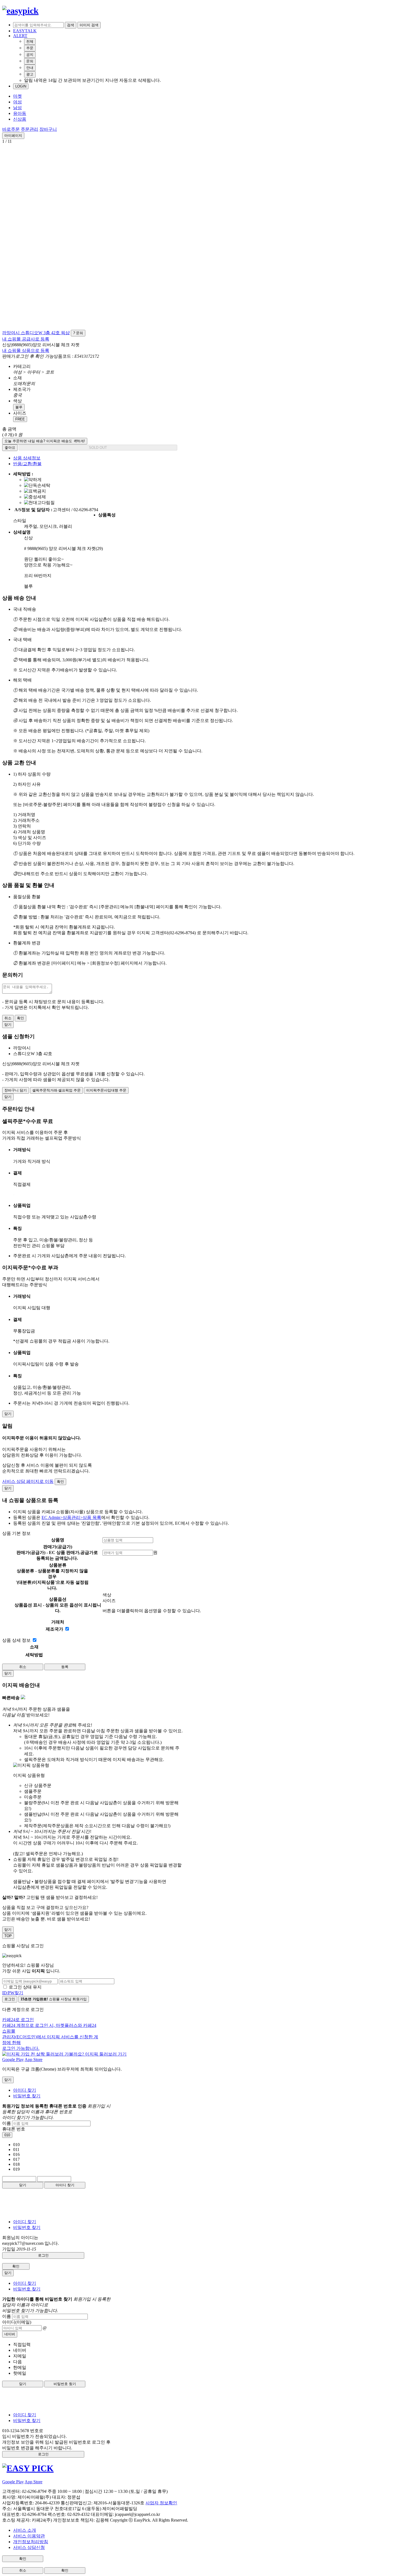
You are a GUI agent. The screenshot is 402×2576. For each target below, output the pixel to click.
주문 (30, 48)
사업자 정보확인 (161, 2503)
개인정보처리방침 (31, 2542)
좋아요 (10, 448)
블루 (19, 407)
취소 (8, 1018)
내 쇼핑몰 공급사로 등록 (26, 339)
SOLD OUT (98, 448)
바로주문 (11, 129)
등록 (65, 1667)
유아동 (20, 113)
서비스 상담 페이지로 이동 (28, 1481)
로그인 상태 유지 (25, 1987)
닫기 (23, 2185)
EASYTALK (25, 31)
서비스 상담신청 (29, 2547)
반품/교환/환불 (27, 464)
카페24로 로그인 (50, 2034)
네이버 (10, 2334)
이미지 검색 (89, 25)
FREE (20, 419)
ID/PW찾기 (13, 1993)
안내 (30, 68)
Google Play (13, 2060)
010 (7, 2135)
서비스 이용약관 (29, 2536)
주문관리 (30, 129)
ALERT (20, 36)
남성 (18, 108)
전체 (30, 41)
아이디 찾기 (25, 2090)
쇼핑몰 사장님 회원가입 (54, 1999)
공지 (30, 55)
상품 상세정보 (27, 458)
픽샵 (65, 333)
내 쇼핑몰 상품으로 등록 (26, 350)
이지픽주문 (106, 1090)
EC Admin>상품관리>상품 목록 (71, 1517)
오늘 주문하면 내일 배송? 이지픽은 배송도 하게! (45, 441)
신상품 (20, 119)
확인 (21, 1018)
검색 (71, 25)
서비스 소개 (25, 2530)
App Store (33, 2060)
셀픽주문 (56, 1090)
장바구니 (48, 129)
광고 (30, 74)
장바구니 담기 (16, 1090)
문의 (30, 61)
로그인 (10, 1999)
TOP (8, 1936)
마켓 (18, 96)
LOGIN (21, 86)
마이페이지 (13, 136)
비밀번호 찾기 (27, 2096)
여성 (18, 102)
